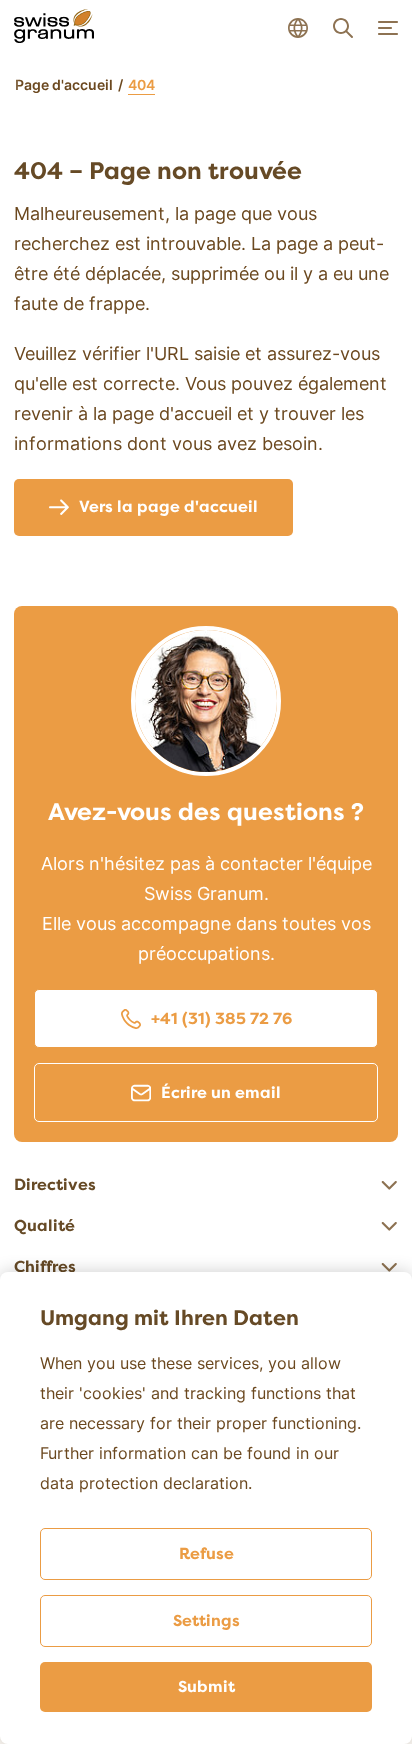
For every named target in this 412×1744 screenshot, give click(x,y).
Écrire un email (221, 1093)
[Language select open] (298, 28)
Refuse (206, 1554)
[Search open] (343, 28)
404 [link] (141, 84)
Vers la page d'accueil (168, 507)
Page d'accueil (64, 84)
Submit (206, 1687)
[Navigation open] (388, 28)
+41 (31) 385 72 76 (221, 1019)
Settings (206, 1621)
